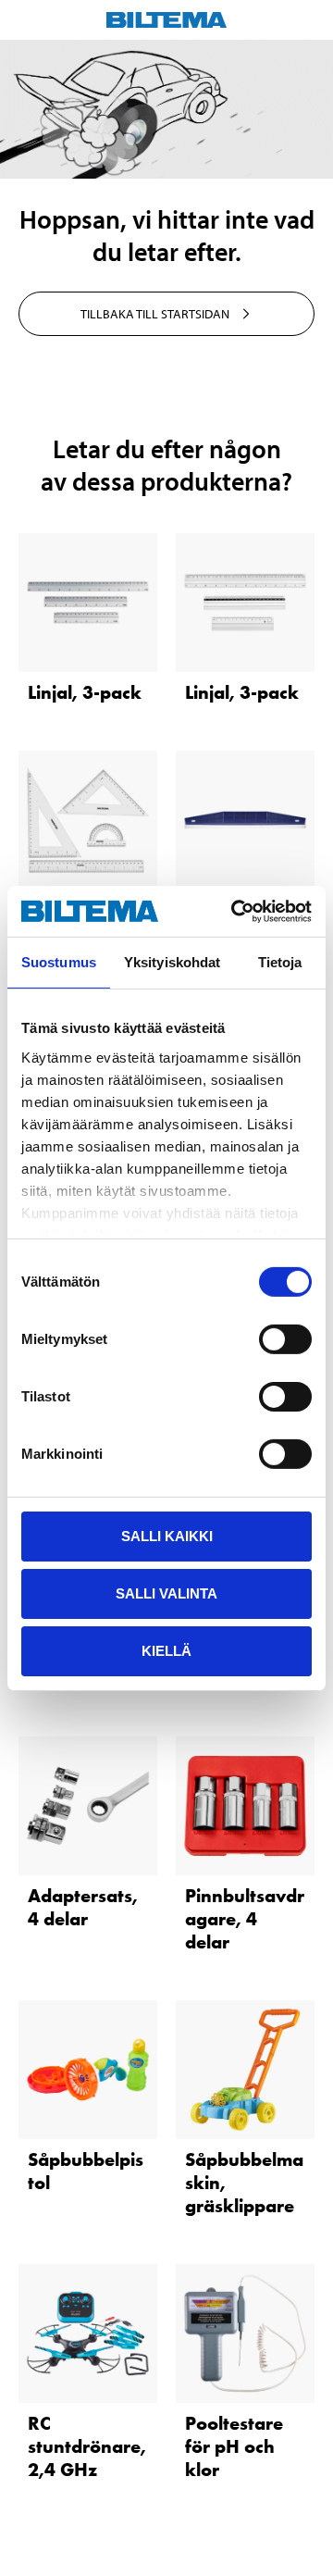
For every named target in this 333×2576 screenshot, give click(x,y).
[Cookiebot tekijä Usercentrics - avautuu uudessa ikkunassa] (235, 911)
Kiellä (166, 1650)
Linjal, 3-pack (85, 692)
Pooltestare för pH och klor (234, 2446)
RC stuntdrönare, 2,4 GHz (87, 2446)
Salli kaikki (167, 1536)
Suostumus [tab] (59, 962)
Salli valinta (166, 1593)
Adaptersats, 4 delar (83, 1907)
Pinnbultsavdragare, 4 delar (245, 1919)
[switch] (285, 1339)
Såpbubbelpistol (86, 2171)
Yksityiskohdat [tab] (172, 962)
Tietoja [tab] (280, 962)
